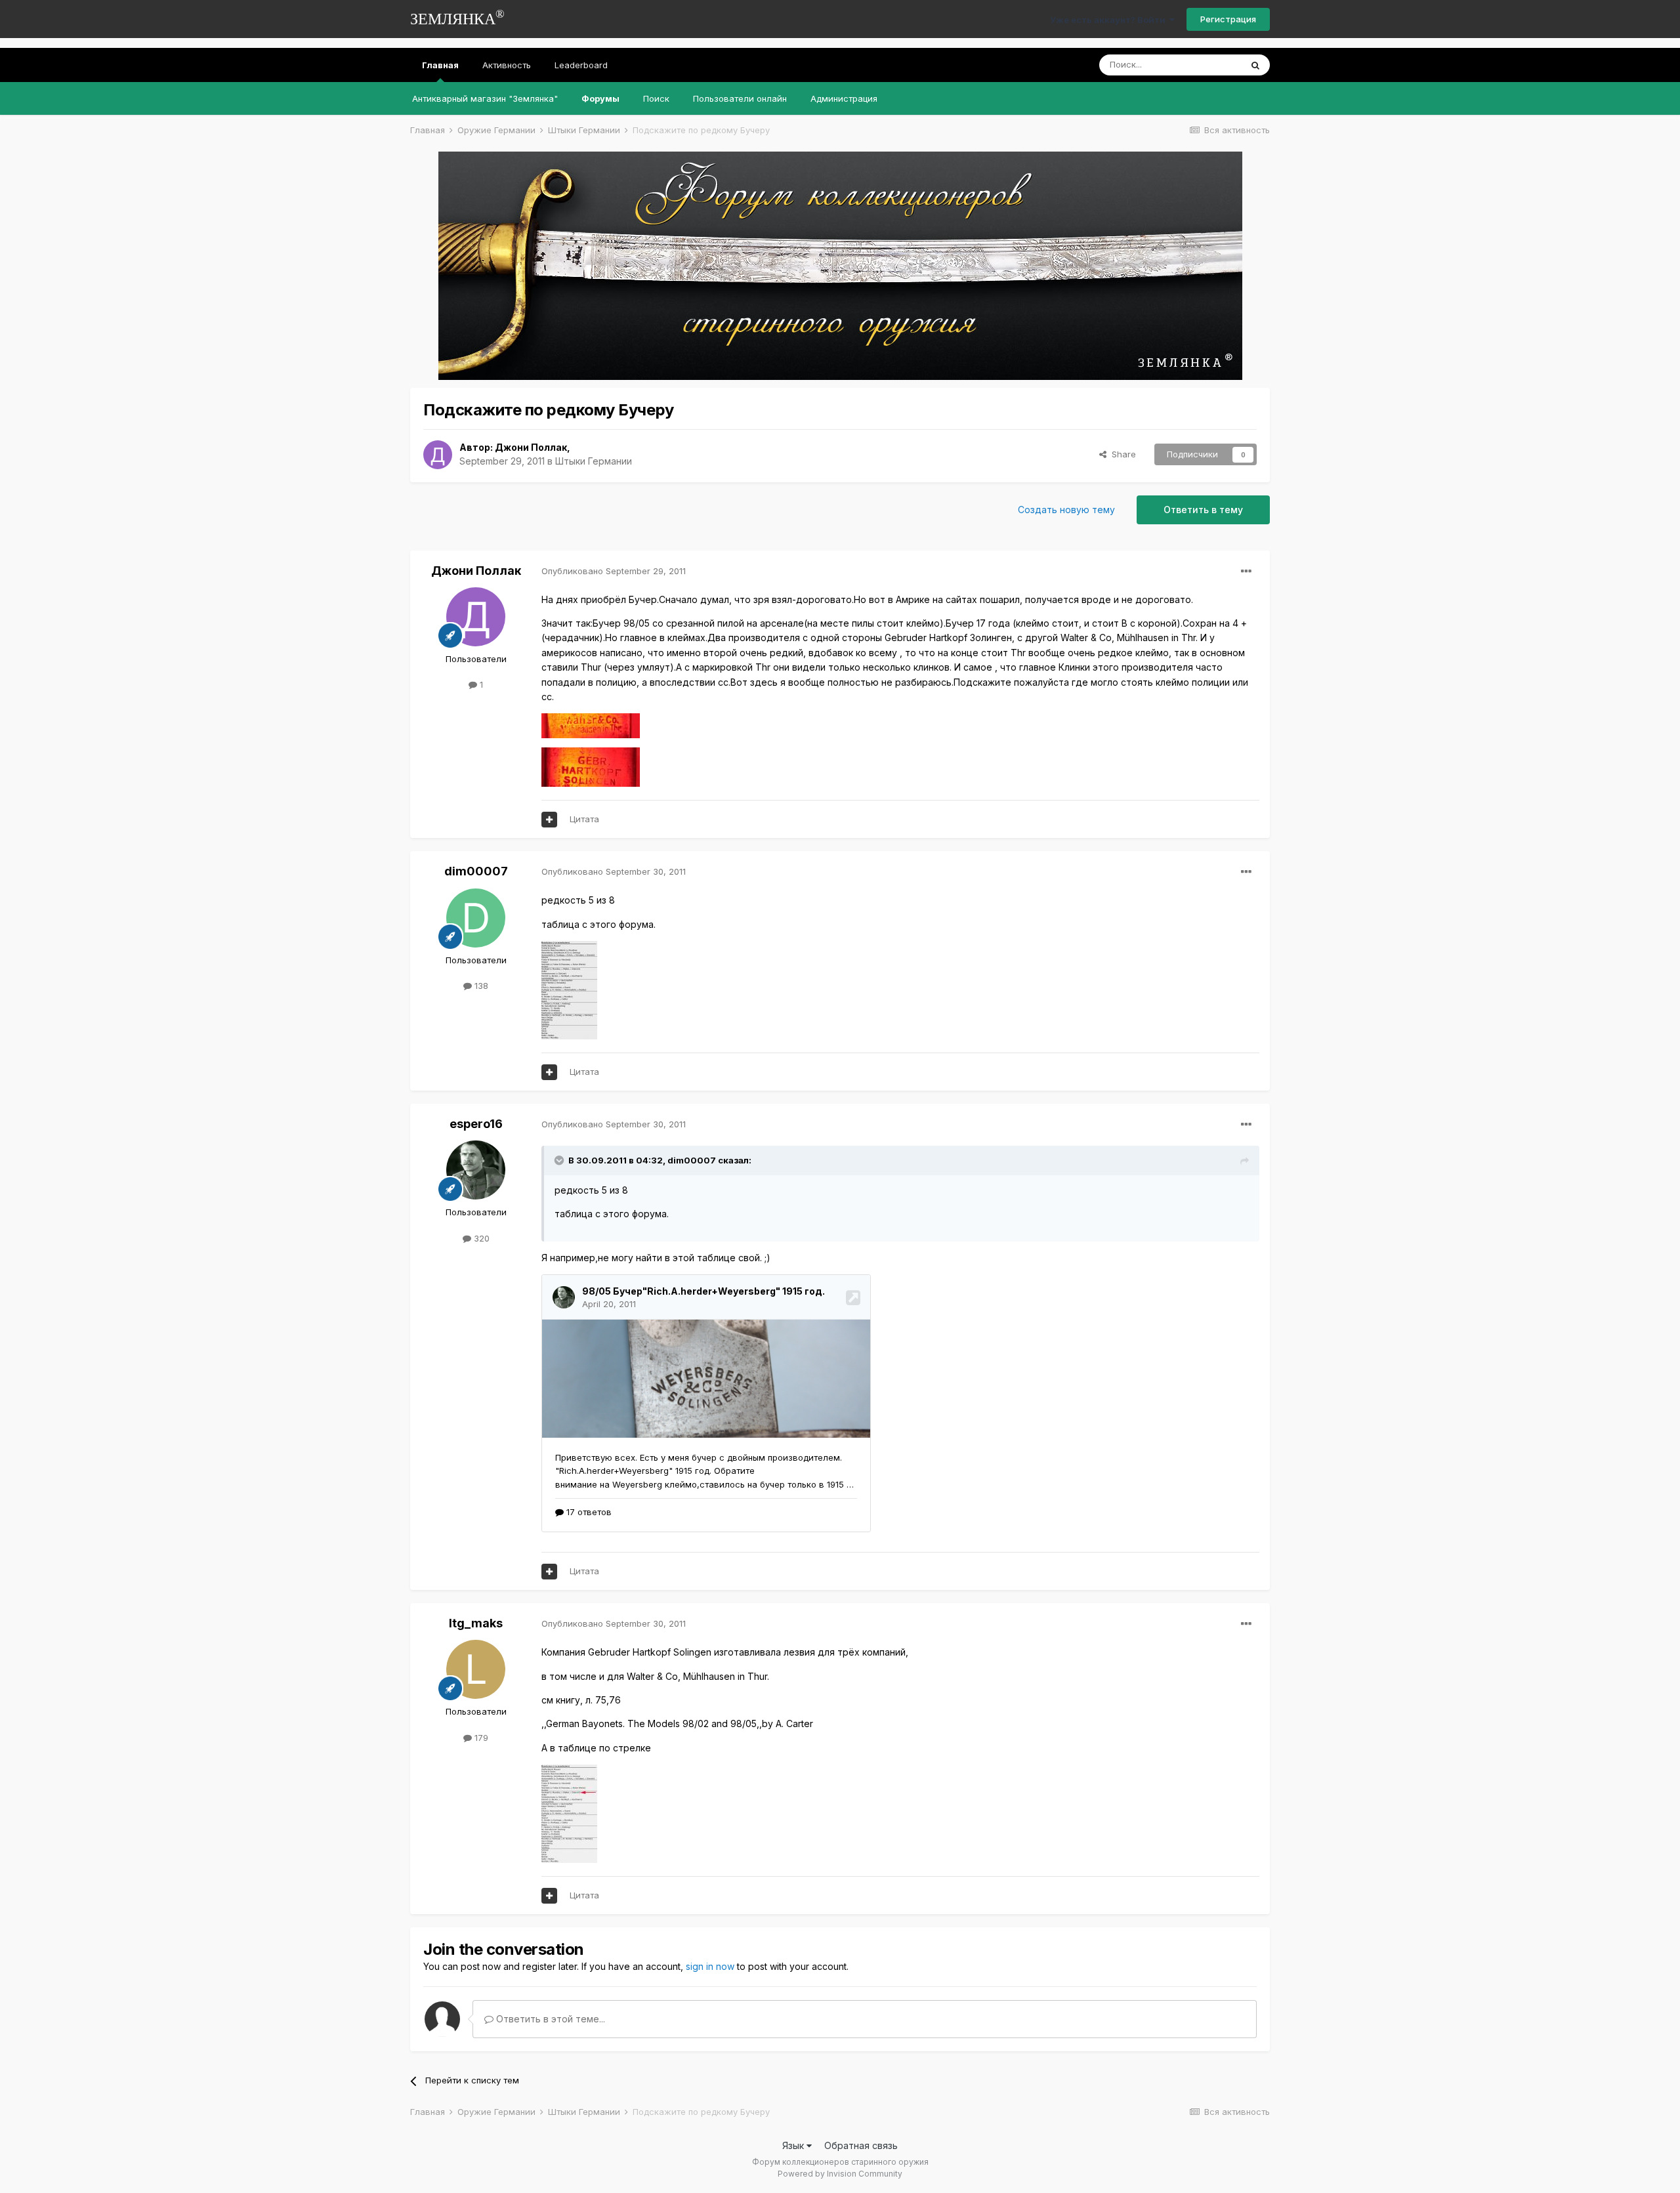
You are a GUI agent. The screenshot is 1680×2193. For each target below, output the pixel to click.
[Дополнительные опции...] (1246, 572)
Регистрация (1228, 19)
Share (1121, 454)
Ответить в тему (1203, 510)
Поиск (656, 98)
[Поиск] (1255, 65)
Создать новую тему (1066, 510)
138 (480, 986)
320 (480, 1238)
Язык (794, 2145)
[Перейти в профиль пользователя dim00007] (476, 918)
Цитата (584, 819)
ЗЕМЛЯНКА (457, 17)
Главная (440, 65)
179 (480, 1738)
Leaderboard (581, 65)
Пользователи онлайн (740, 98)
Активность (507, 65)
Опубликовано (614, 571)
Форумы (600, 98)
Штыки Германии (594, 461)
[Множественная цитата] (549, 820)
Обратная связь (861, 2145)
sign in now (710, 1966)
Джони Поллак (531, 447)
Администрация (844, 98)
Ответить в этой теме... (549, 2019)
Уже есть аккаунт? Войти (1110, 20)
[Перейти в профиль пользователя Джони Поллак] (438, 455)
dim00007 (476, 871)
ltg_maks (476, 1623)
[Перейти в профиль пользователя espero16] (476, 1170)
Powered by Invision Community (840, 2174)
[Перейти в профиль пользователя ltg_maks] (476, 1669)
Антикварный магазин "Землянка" (485, 98)
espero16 (476, 1124)
